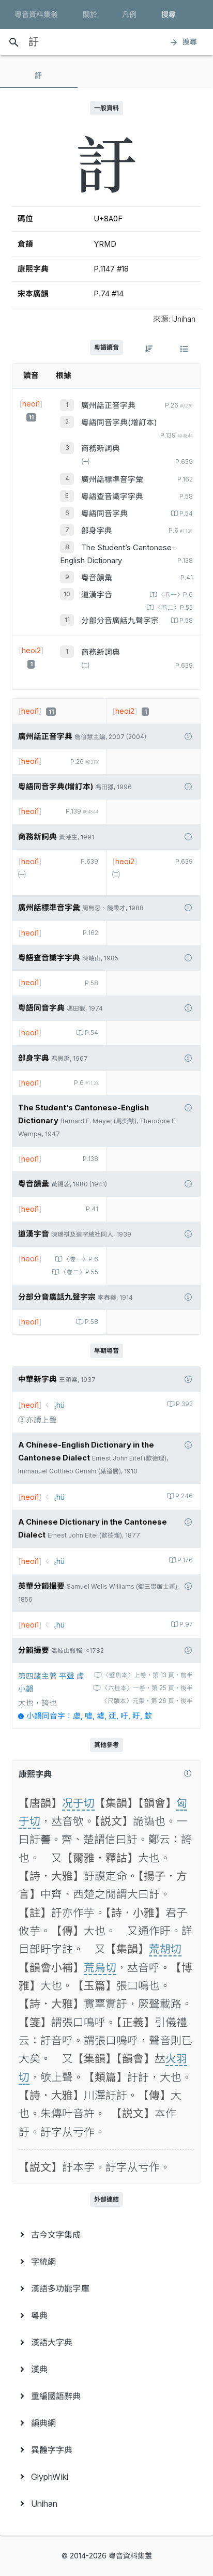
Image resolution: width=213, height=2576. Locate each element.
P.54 (186, 514)
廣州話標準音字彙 (112, 479)
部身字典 (97, 531)
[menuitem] (106, 2235)
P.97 (186, 1624)
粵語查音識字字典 (112, 496)
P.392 (184, 1404)
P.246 (184, 1496)
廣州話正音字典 (108, 405)
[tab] (39, 76)
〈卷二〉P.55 (174, 608)
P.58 (186, 621)
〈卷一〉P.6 (176, 595)
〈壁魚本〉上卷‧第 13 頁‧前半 (148, 1675)
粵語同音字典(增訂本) (119, 423)
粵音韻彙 (97, 578)
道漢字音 (97, 595)
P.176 (185, 1560)
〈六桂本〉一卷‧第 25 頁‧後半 (147, 1688)
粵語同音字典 (104, 514)
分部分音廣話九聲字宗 (120, 621)
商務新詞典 (101, 448)
